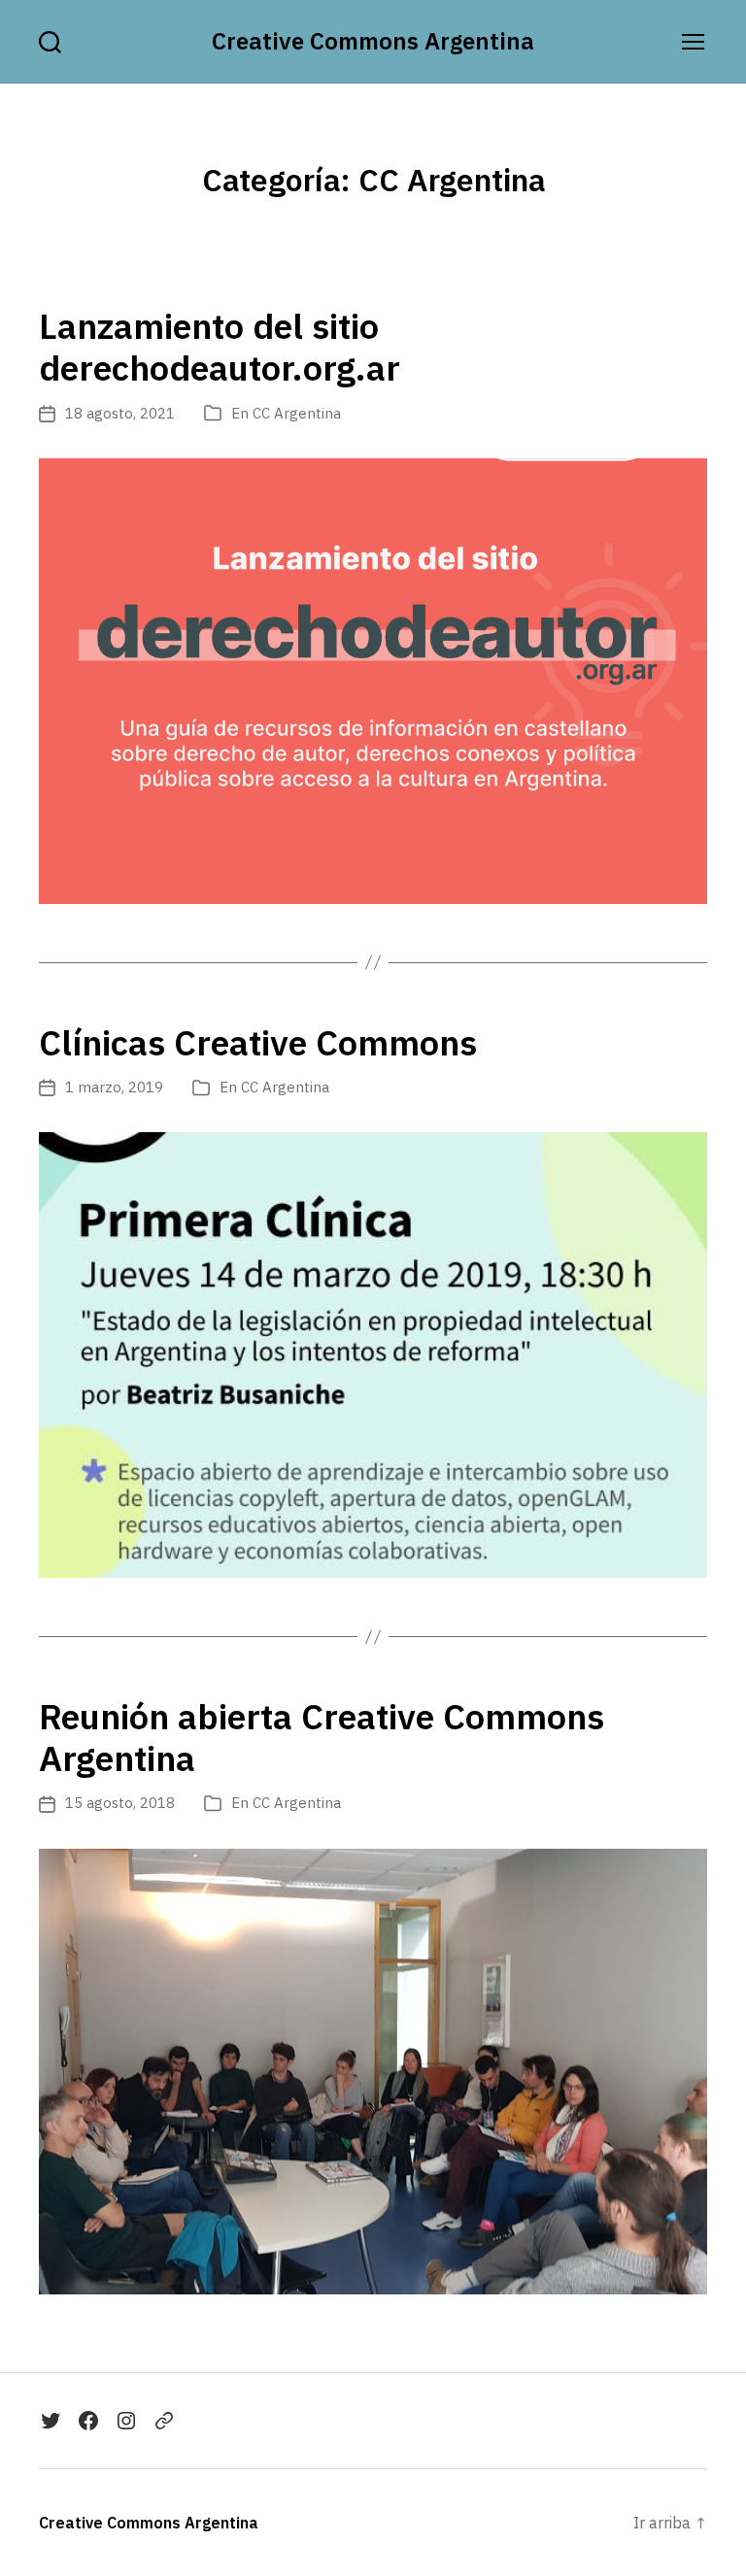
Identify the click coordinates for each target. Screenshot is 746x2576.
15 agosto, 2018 (120, 1803)
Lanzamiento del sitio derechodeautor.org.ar (220, 347)
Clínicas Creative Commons (258, 1042)
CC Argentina (297, 413)
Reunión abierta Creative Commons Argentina (322, 1737)
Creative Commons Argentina (373, 41)
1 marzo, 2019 (114, 1087)
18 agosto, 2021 (120, 413)
